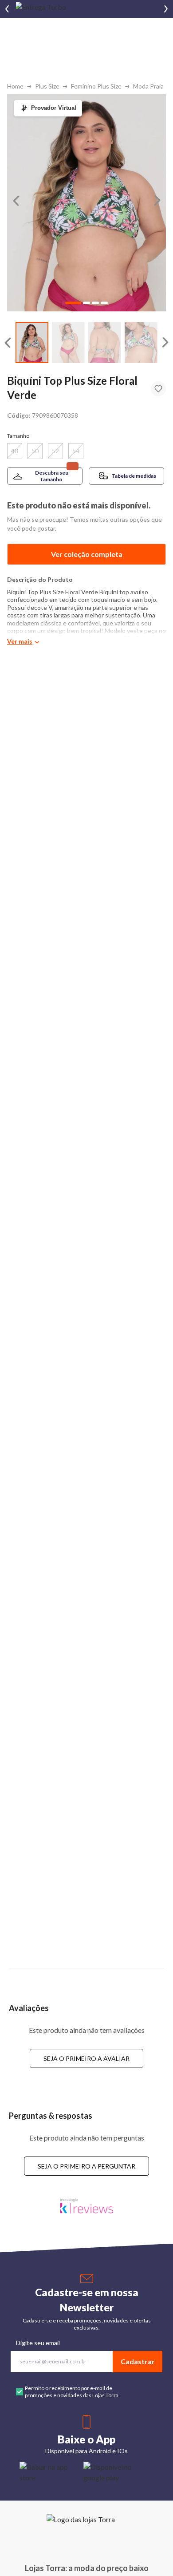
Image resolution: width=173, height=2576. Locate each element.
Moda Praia (148, 86)
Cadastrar (138, 2361)
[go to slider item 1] (68, 343)
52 (55, 451)
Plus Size (47, 86)
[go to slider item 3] (141, 343)
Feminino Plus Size (96, 86)
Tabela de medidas (134, 476)
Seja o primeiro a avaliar (86, 2058)
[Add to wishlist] (158, 389)
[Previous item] (7, 9)
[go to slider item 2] (105, 343)
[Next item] (166, 9)
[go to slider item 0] (32, 343)
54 (76, 451)
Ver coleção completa (87, 554)
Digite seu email (38, 2343)
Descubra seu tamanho (52, 476)
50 (35, 451)
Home (15, 86)
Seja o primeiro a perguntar (86, 2166)
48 (15, 451)
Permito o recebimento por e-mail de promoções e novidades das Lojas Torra (72, 2392)
